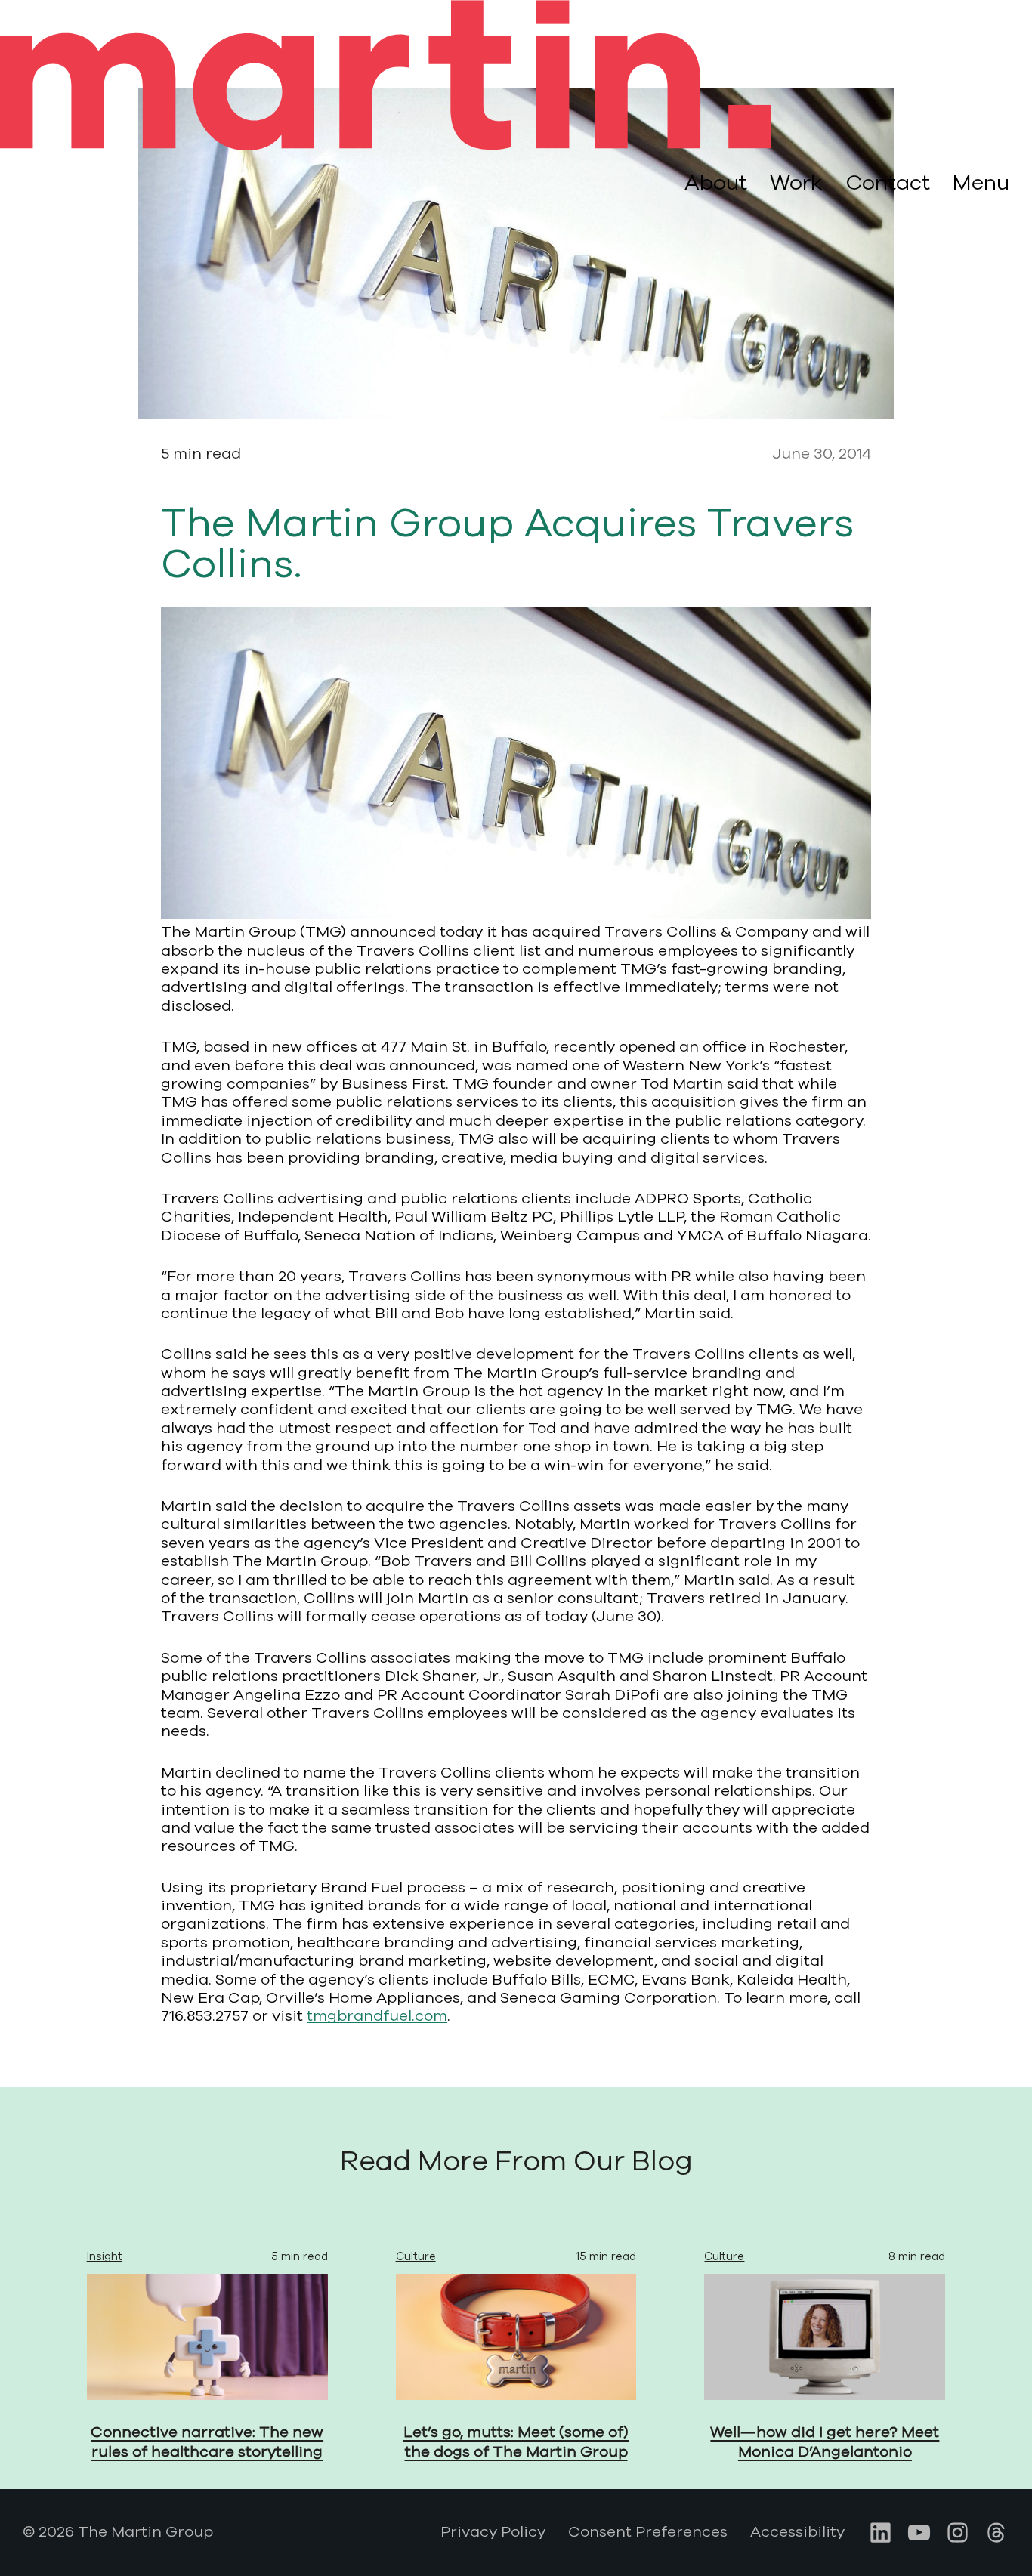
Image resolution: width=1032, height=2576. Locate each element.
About (716, 183)
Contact (888, 183)
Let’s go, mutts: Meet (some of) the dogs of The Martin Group (516, 2442)
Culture (416, 2256)
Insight (105, 2256)
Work (796, 183)
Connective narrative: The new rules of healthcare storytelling (207, 2442)
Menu (981, 184)
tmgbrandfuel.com (377, 2016)
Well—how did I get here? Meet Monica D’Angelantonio (825, 2442)
